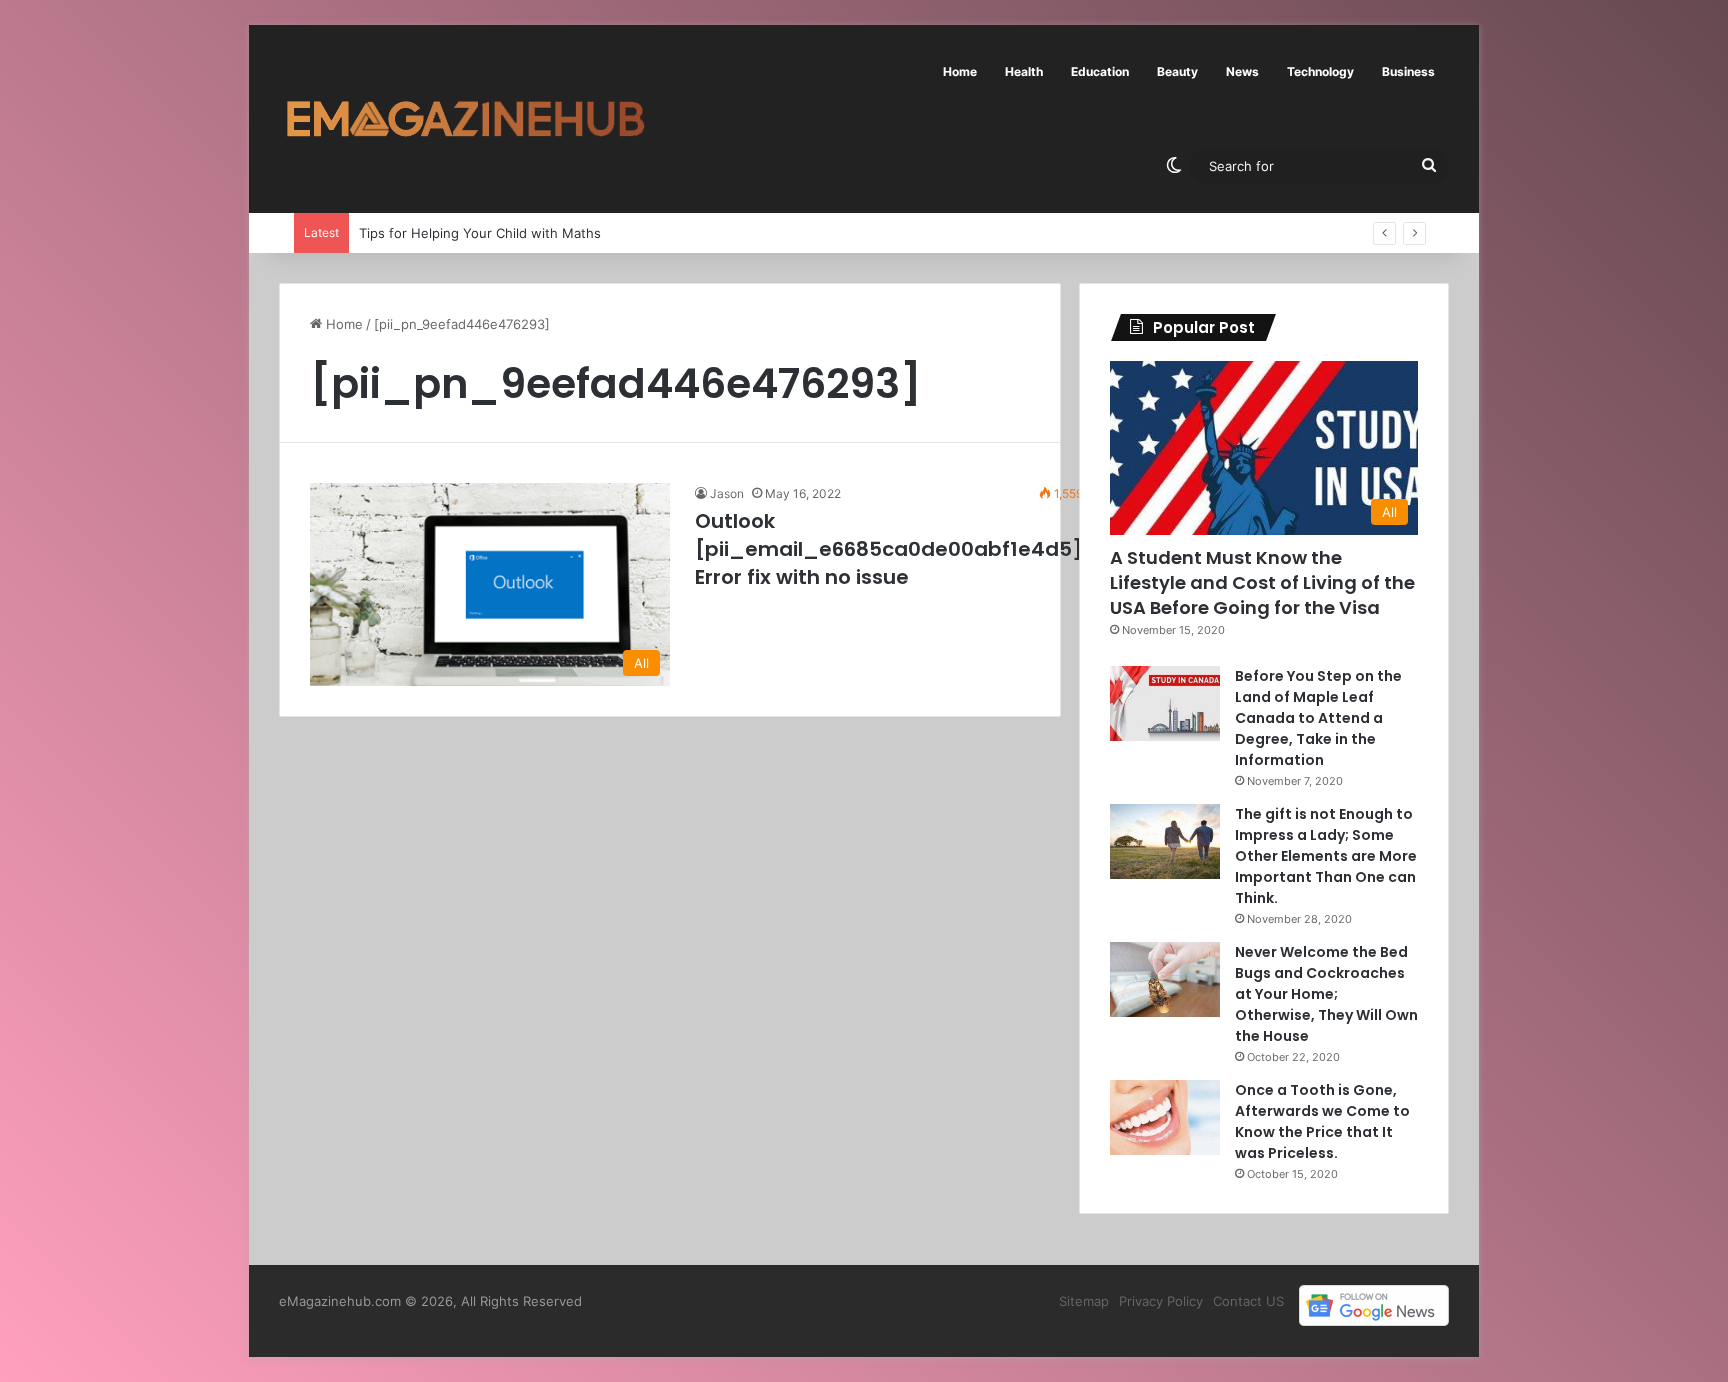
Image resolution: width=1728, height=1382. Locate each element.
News (1242, 71)
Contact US (1248, 1301)
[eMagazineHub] (465, 119)
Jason (727, 493)
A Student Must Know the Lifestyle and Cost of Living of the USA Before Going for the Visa (1262, 582)
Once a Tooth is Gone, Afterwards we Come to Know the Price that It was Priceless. (1322, 1121)
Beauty (1177, 71)
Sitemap (1084, 1301)
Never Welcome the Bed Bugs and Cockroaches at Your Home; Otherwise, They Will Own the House (1326, 994)
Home (960, 71)
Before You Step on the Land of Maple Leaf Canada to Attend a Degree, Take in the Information (1318, 718)
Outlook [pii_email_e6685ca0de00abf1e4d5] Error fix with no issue (889, 549)
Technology (1320, 71)
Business (1408, 71)
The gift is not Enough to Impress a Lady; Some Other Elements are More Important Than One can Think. (1326, 856)
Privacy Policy (1161, 1301)
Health (1024, 71)
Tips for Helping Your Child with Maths (480, 233)
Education (1100, 71)
